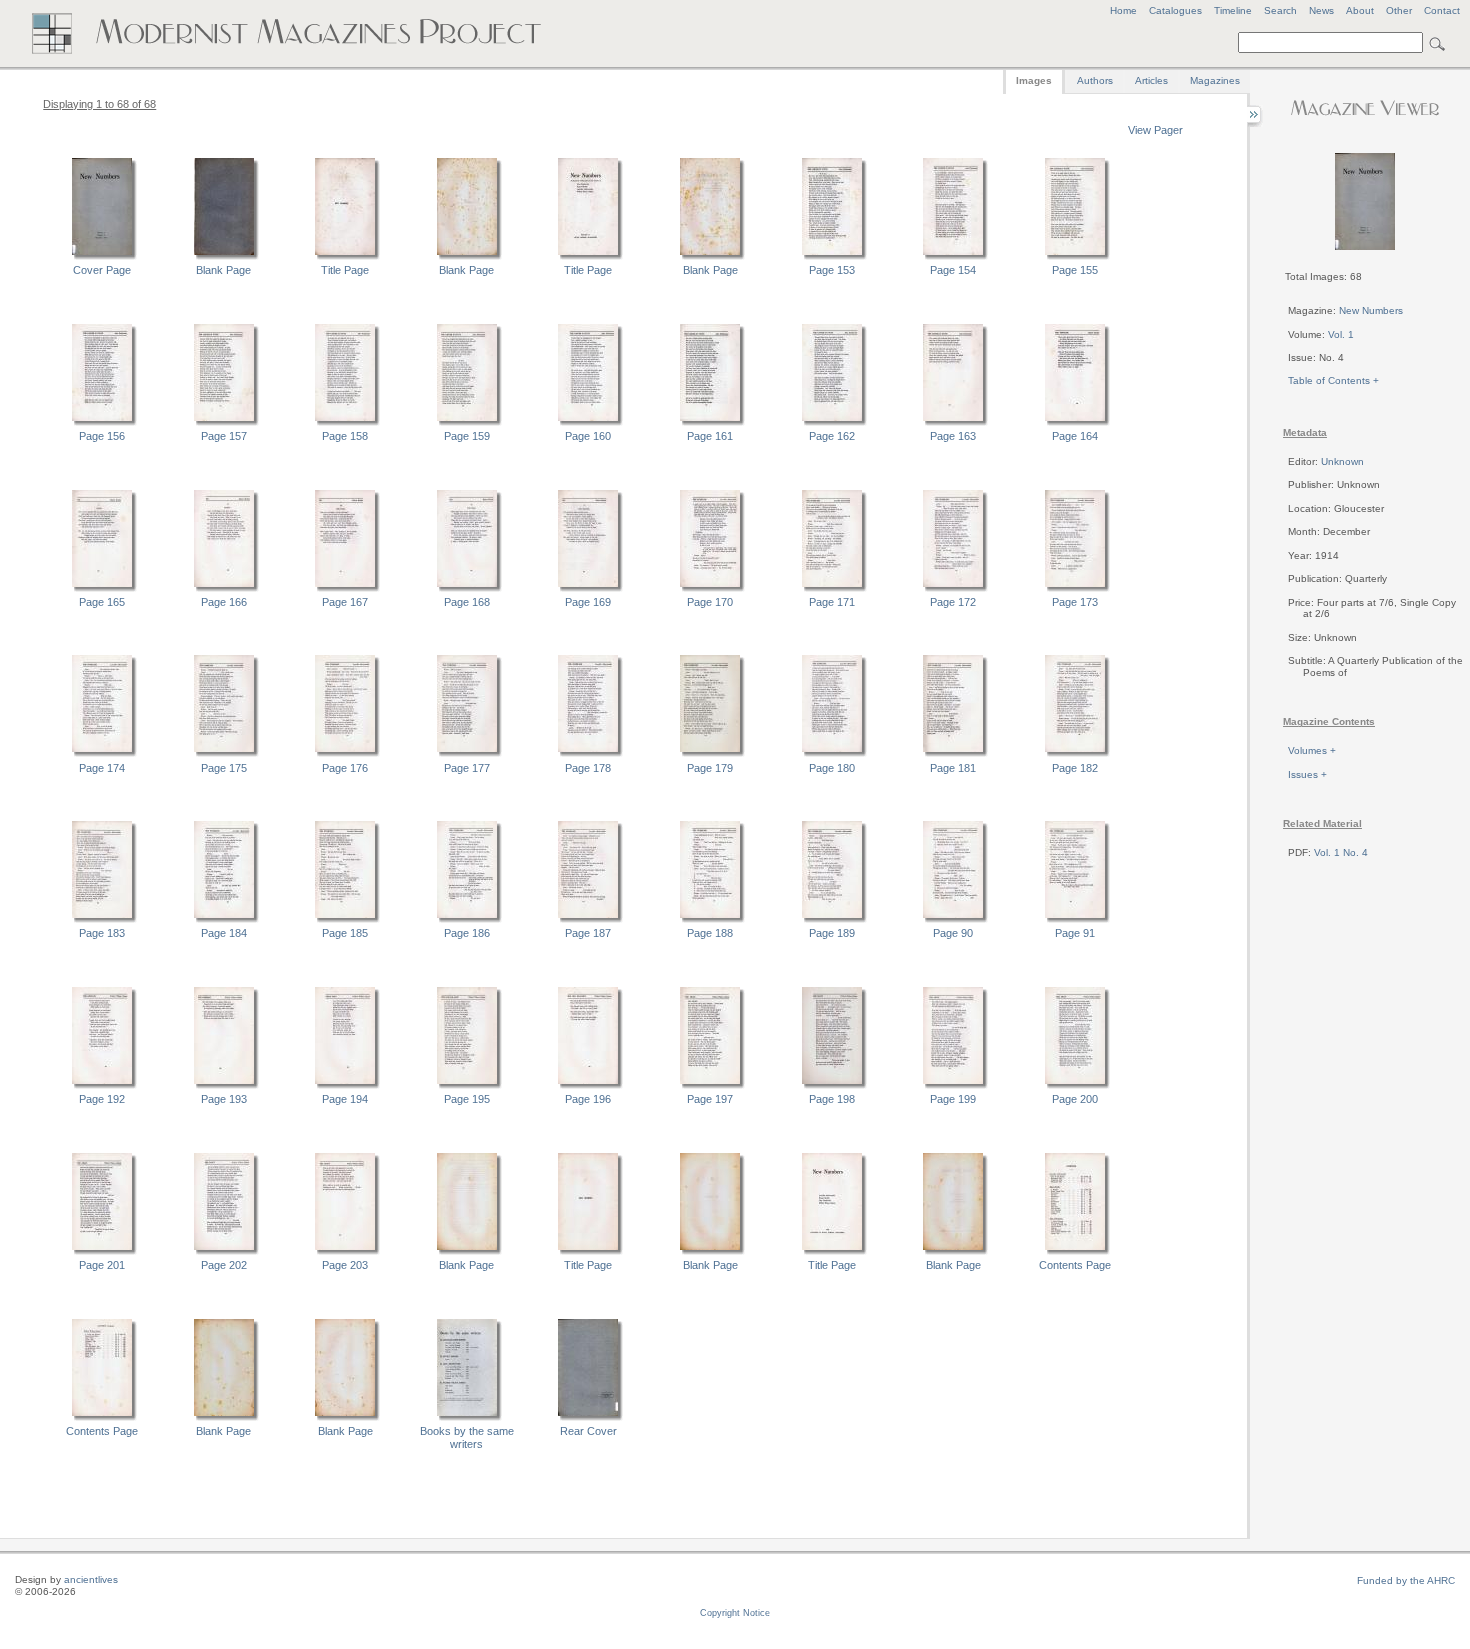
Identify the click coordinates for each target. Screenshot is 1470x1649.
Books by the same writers (467, 1437)
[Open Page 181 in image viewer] (953, 754)
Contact (1442, 10)
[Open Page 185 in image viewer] (345, 920)
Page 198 (832, 1099)
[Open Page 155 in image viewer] (1075, 257)
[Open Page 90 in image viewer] (953, 920)
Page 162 (832, 436)
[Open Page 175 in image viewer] (224, 754)
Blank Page (223, 270)
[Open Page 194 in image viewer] (345, 1086)
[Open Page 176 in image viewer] (345, 754)
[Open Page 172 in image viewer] (953, 589)
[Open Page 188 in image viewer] (710, 920)
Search (1280, 10)
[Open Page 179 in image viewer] (710, 754)
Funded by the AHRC (1406, 1580)
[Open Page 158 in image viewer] (345, 423)
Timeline (1233, 10)
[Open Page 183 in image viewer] (102, 920)
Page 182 (1075, 768)
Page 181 (953, 768)
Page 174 (102, 768)
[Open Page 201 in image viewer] (102, 1252)
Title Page (345, 270)
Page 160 (588, 436)
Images (1034, 80)
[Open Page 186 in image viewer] (467, 920)
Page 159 (467, 436)
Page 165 (102, 602)
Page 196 (588, 1099)
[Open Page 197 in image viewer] (710, 1086)
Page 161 (710, 436)
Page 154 (953, 270)
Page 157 (224, 436)
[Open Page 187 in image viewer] (588, 920)
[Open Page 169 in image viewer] (588, 589)
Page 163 (953, 436)
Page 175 (224, 768)
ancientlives (91, 1579)
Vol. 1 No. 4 (1341, 852)
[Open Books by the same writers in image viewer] (467, 1418)
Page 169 (588, 602)
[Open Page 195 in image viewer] (467, 1086)
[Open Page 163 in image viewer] (953, 423)
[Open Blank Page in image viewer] (224, 257)
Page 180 (832, 768)
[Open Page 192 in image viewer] (102, 1086)
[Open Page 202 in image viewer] (224, 1252)
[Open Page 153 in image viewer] (832, 257)
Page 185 (345, 933)
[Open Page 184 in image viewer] (224, 920)
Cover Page (102, 270)
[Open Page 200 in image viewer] (1075, 1086)
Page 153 (832, 270)
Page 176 (345, 768)
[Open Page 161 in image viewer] (710, 423)
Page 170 (710, 602)
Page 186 (467, 933)
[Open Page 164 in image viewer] (1075, 423)
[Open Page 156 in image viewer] (102, 423)
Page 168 (467, 602)
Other (1399, 10)
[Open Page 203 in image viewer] (345, 1252)
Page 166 (224, 602)
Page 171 (832, 602)
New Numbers (1371, 310)
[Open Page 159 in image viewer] (467, 423)
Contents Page (1075, 1265)
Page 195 (467, 1099)
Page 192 (102, 1099)
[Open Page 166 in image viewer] (224, 589)
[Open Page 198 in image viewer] (832, 1086)
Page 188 (710, 933)
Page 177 (467, 768)
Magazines (1215, 80)
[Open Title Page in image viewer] (345, 257)
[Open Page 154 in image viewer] (953, 257)
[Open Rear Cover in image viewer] (588, 1418)
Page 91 (1075, 933)
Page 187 (588, 933)
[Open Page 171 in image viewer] (832, 589)
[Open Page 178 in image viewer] (588, 754)
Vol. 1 (1341, 334)
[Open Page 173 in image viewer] (1075, 589)
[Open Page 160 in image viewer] (588, 423)
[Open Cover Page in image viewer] (102, 257)
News (1321, 10)
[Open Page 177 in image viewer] (467, 754)
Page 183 (102, 933)
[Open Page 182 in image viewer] (1075, 754)
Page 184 (224, 933)
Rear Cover (588, 1431)
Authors (1095, 80)
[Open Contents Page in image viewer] (1075, 1252)
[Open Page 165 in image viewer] (102, 589)
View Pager (1155, 130)
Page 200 (1075, 1099)
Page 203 (345, 1265)
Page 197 (710, 1099)
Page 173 (1075, 602)
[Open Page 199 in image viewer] (953, 1086)
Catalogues (1175, 10)
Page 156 (102, 436)
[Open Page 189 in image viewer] (832, 920)
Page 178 (588, 768)
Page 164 (1075, 436)
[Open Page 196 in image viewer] (588, 1086)
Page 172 (953, 602)
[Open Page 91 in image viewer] (1075, 920)
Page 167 (345, 602)
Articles (1151, 80)
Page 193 (224, 1099)
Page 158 (345, 436)
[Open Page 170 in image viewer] (710, 589)
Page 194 (345, 1099)
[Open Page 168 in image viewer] (467, 589)
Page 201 (102, 1265)
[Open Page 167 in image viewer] (345, 589)
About (1360, 10)
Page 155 (1075, 270)
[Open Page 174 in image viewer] (102, 754)
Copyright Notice (735, 1613)
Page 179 (710, 768)
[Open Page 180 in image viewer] (832, 754)
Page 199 (953, 1099)
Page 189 (832, 933)
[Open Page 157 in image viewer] (224, 423)
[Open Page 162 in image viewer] (832, 423)
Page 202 (224, 1265)
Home (1123, 10)
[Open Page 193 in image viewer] (224, 1086)
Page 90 (953, 933)
